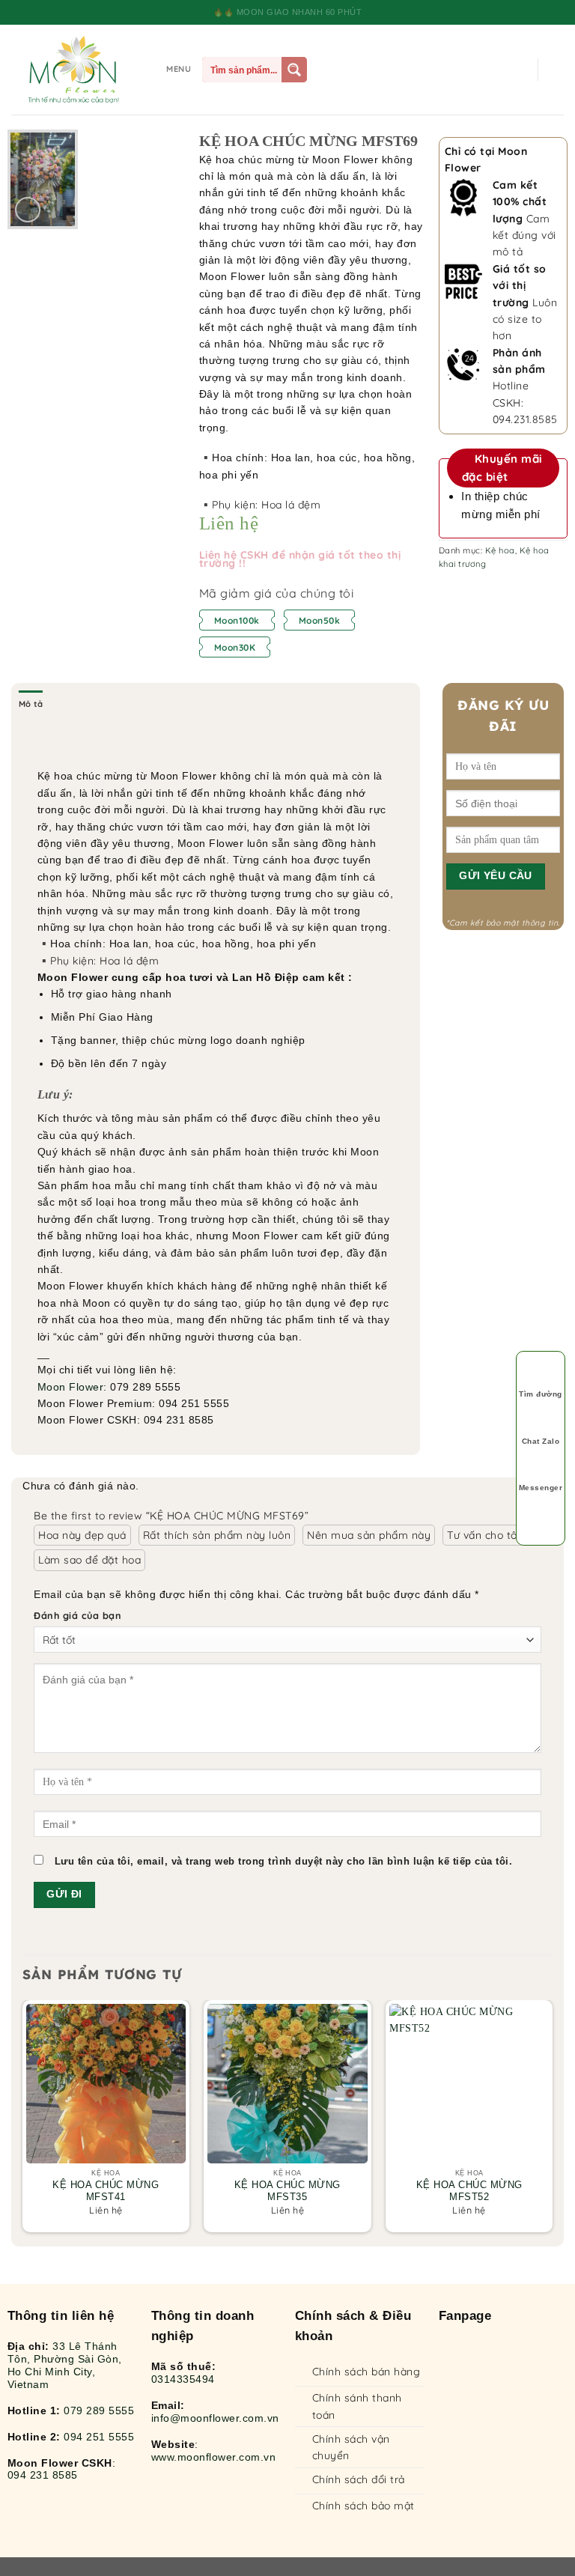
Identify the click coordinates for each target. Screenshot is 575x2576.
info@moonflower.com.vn (215, 2418)
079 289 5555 (99, 2411)
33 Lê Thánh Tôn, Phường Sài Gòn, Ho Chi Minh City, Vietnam (65, 2365)
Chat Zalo (541, 1441)
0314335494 (183, 2379)
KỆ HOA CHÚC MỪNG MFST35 (287, 2191)
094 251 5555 (99, 2437)
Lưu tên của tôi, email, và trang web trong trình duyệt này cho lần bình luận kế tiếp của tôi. (284, 1862)
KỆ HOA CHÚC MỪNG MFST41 (106, 2191)
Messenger (541, 1488)
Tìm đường (541, 1394)
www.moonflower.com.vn (214, 2457)
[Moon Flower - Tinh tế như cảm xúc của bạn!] (73, 70)
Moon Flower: (72, 1387)
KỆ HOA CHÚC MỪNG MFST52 (469, 2191)
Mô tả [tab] (31, 704)
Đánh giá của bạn (77, 1615)
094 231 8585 (43, 2475)
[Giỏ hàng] (556, 70)
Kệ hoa (500, 550)
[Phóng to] (28, 210)
